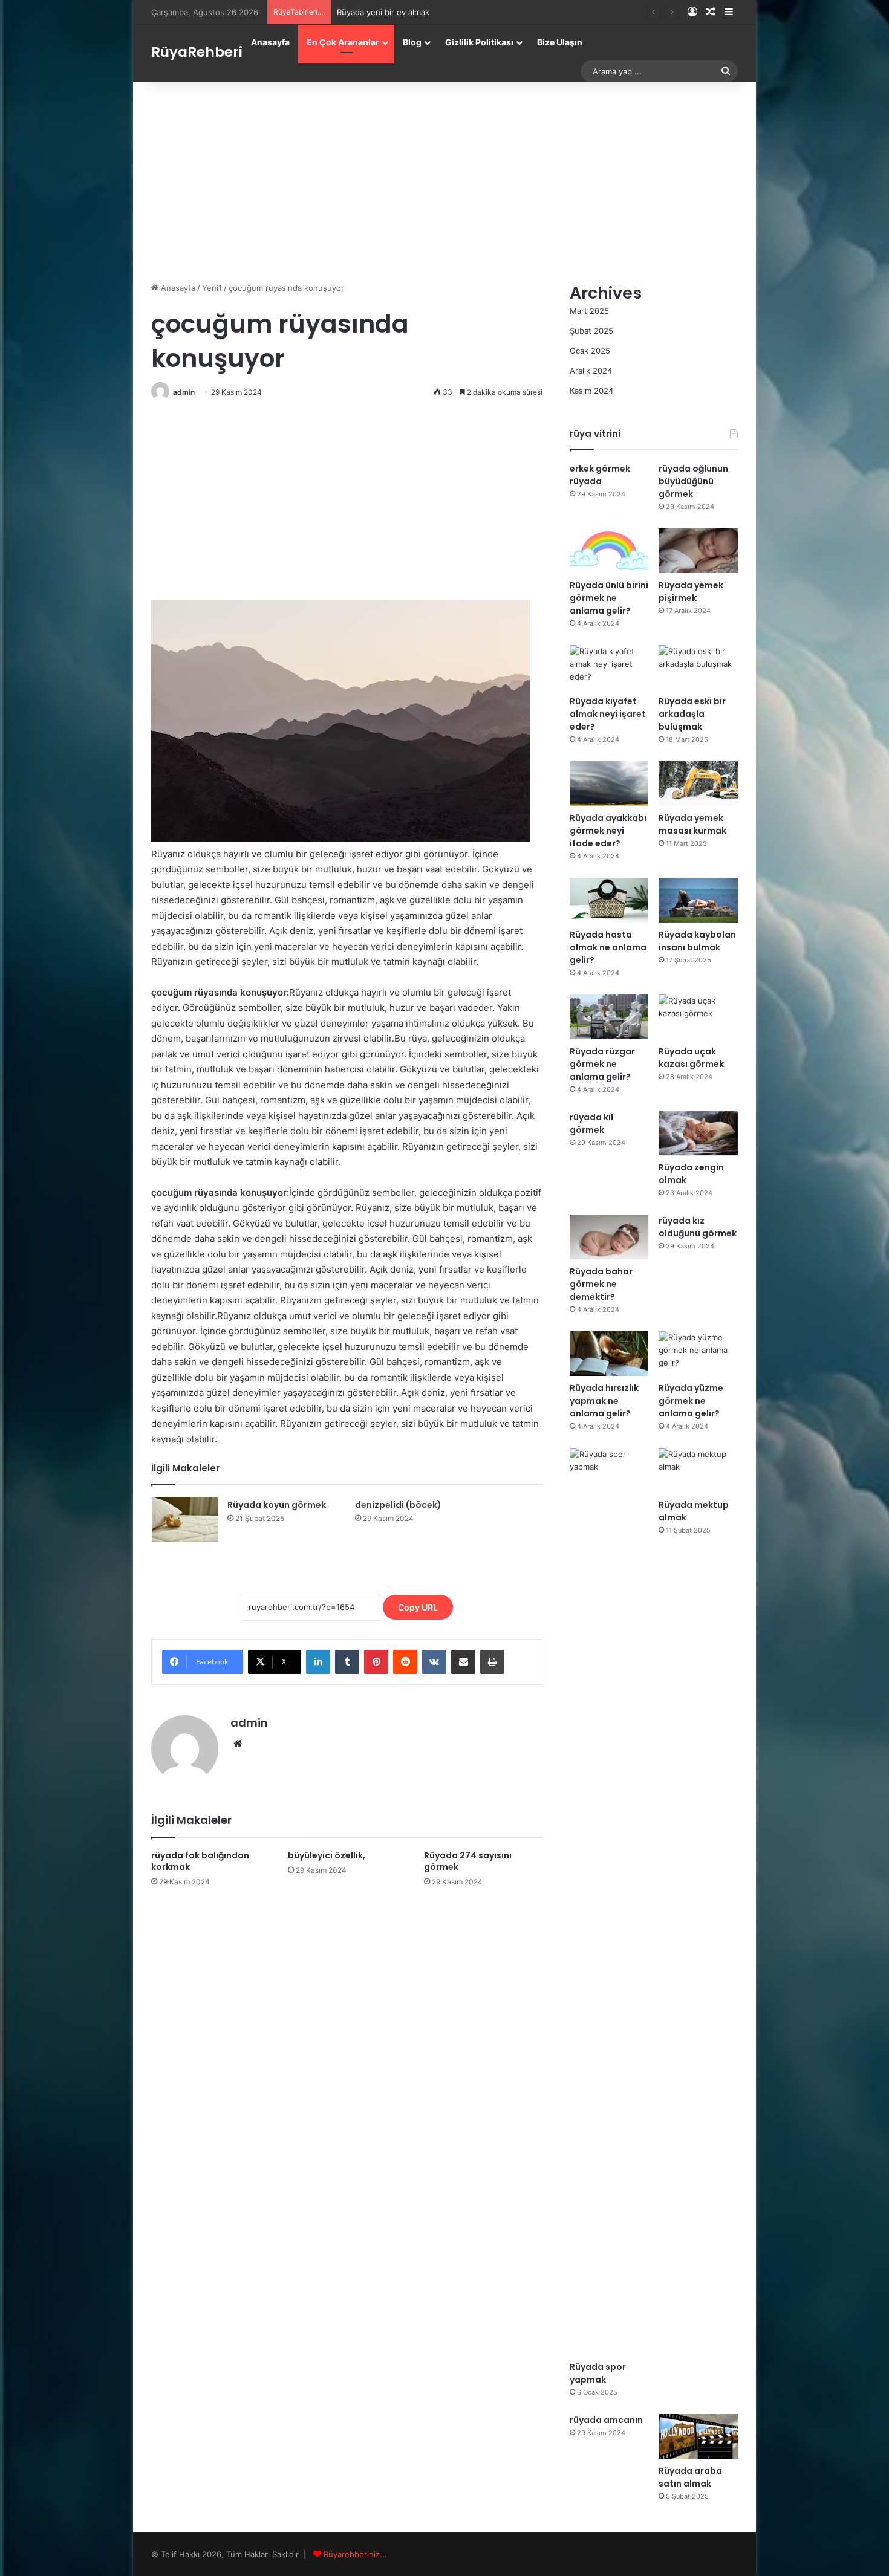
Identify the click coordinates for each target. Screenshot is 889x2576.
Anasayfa (270, 42)
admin (184, 392)
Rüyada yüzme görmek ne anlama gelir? (691, 1401)
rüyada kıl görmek (591, 1124)
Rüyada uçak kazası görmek (691, 1058)
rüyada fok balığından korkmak (200, 1861)
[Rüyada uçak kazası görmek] (698, 1017)
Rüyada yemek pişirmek (691, 592)
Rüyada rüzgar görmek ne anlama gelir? (602, 1064)
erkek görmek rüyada (600, 475)
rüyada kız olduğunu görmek (698, 1227)
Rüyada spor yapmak (598, 2373)
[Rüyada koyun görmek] (185, 1520)
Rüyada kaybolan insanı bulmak (697, 941)
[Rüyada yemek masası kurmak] (698, 784)
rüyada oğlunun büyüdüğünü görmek (693, 481)
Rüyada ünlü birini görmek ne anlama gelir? (609, 598)
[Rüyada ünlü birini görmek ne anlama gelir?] (609, 551)
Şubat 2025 (591, 331)
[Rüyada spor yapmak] (609, 1901)
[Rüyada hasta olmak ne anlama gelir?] (609, 900)
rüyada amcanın (606, 2420)
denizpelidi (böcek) (398, 1505)
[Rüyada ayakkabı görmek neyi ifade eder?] (609, 784)
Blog (412, 42)
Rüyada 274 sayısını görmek (468, 1861)
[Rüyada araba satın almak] (698, 2436)
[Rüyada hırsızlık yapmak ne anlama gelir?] (609, 1354)
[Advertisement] (444, 179)
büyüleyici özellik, (327, 1855)
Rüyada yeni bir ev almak (383, 12)
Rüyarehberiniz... (355, 2554)
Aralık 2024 (591, 371)
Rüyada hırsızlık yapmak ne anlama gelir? (604, 1401)
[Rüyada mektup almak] (698, 1470)
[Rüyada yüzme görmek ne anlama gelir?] (698, 1354)
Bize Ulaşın (560, 42)
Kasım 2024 (591, 391)
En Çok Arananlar (343, 42)
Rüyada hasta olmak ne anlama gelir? (608, 947)
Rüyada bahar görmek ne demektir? (601, 1284)
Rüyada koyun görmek (277, 1505)
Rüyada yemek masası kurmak (692, 824)
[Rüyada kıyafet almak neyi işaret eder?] (609, 667)
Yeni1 (212, 288)
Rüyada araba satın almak (690, 2477)
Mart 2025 (589, 311)
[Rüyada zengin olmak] (698, 1134)
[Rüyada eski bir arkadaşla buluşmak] (698, 667)
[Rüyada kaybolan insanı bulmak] (698, 900)
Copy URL (418, 1607)
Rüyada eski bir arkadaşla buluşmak (692, 714)
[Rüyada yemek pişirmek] (698, 551)
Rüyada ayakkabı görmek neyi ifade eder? (608, 831)
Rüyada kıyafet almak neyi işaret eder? (608, 714)
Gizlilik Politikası (479, 42)
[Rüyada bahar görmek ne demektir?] (609, 1237)
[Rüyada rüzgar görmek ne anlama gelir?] (609, 1017)
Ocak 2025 (590, 351)
